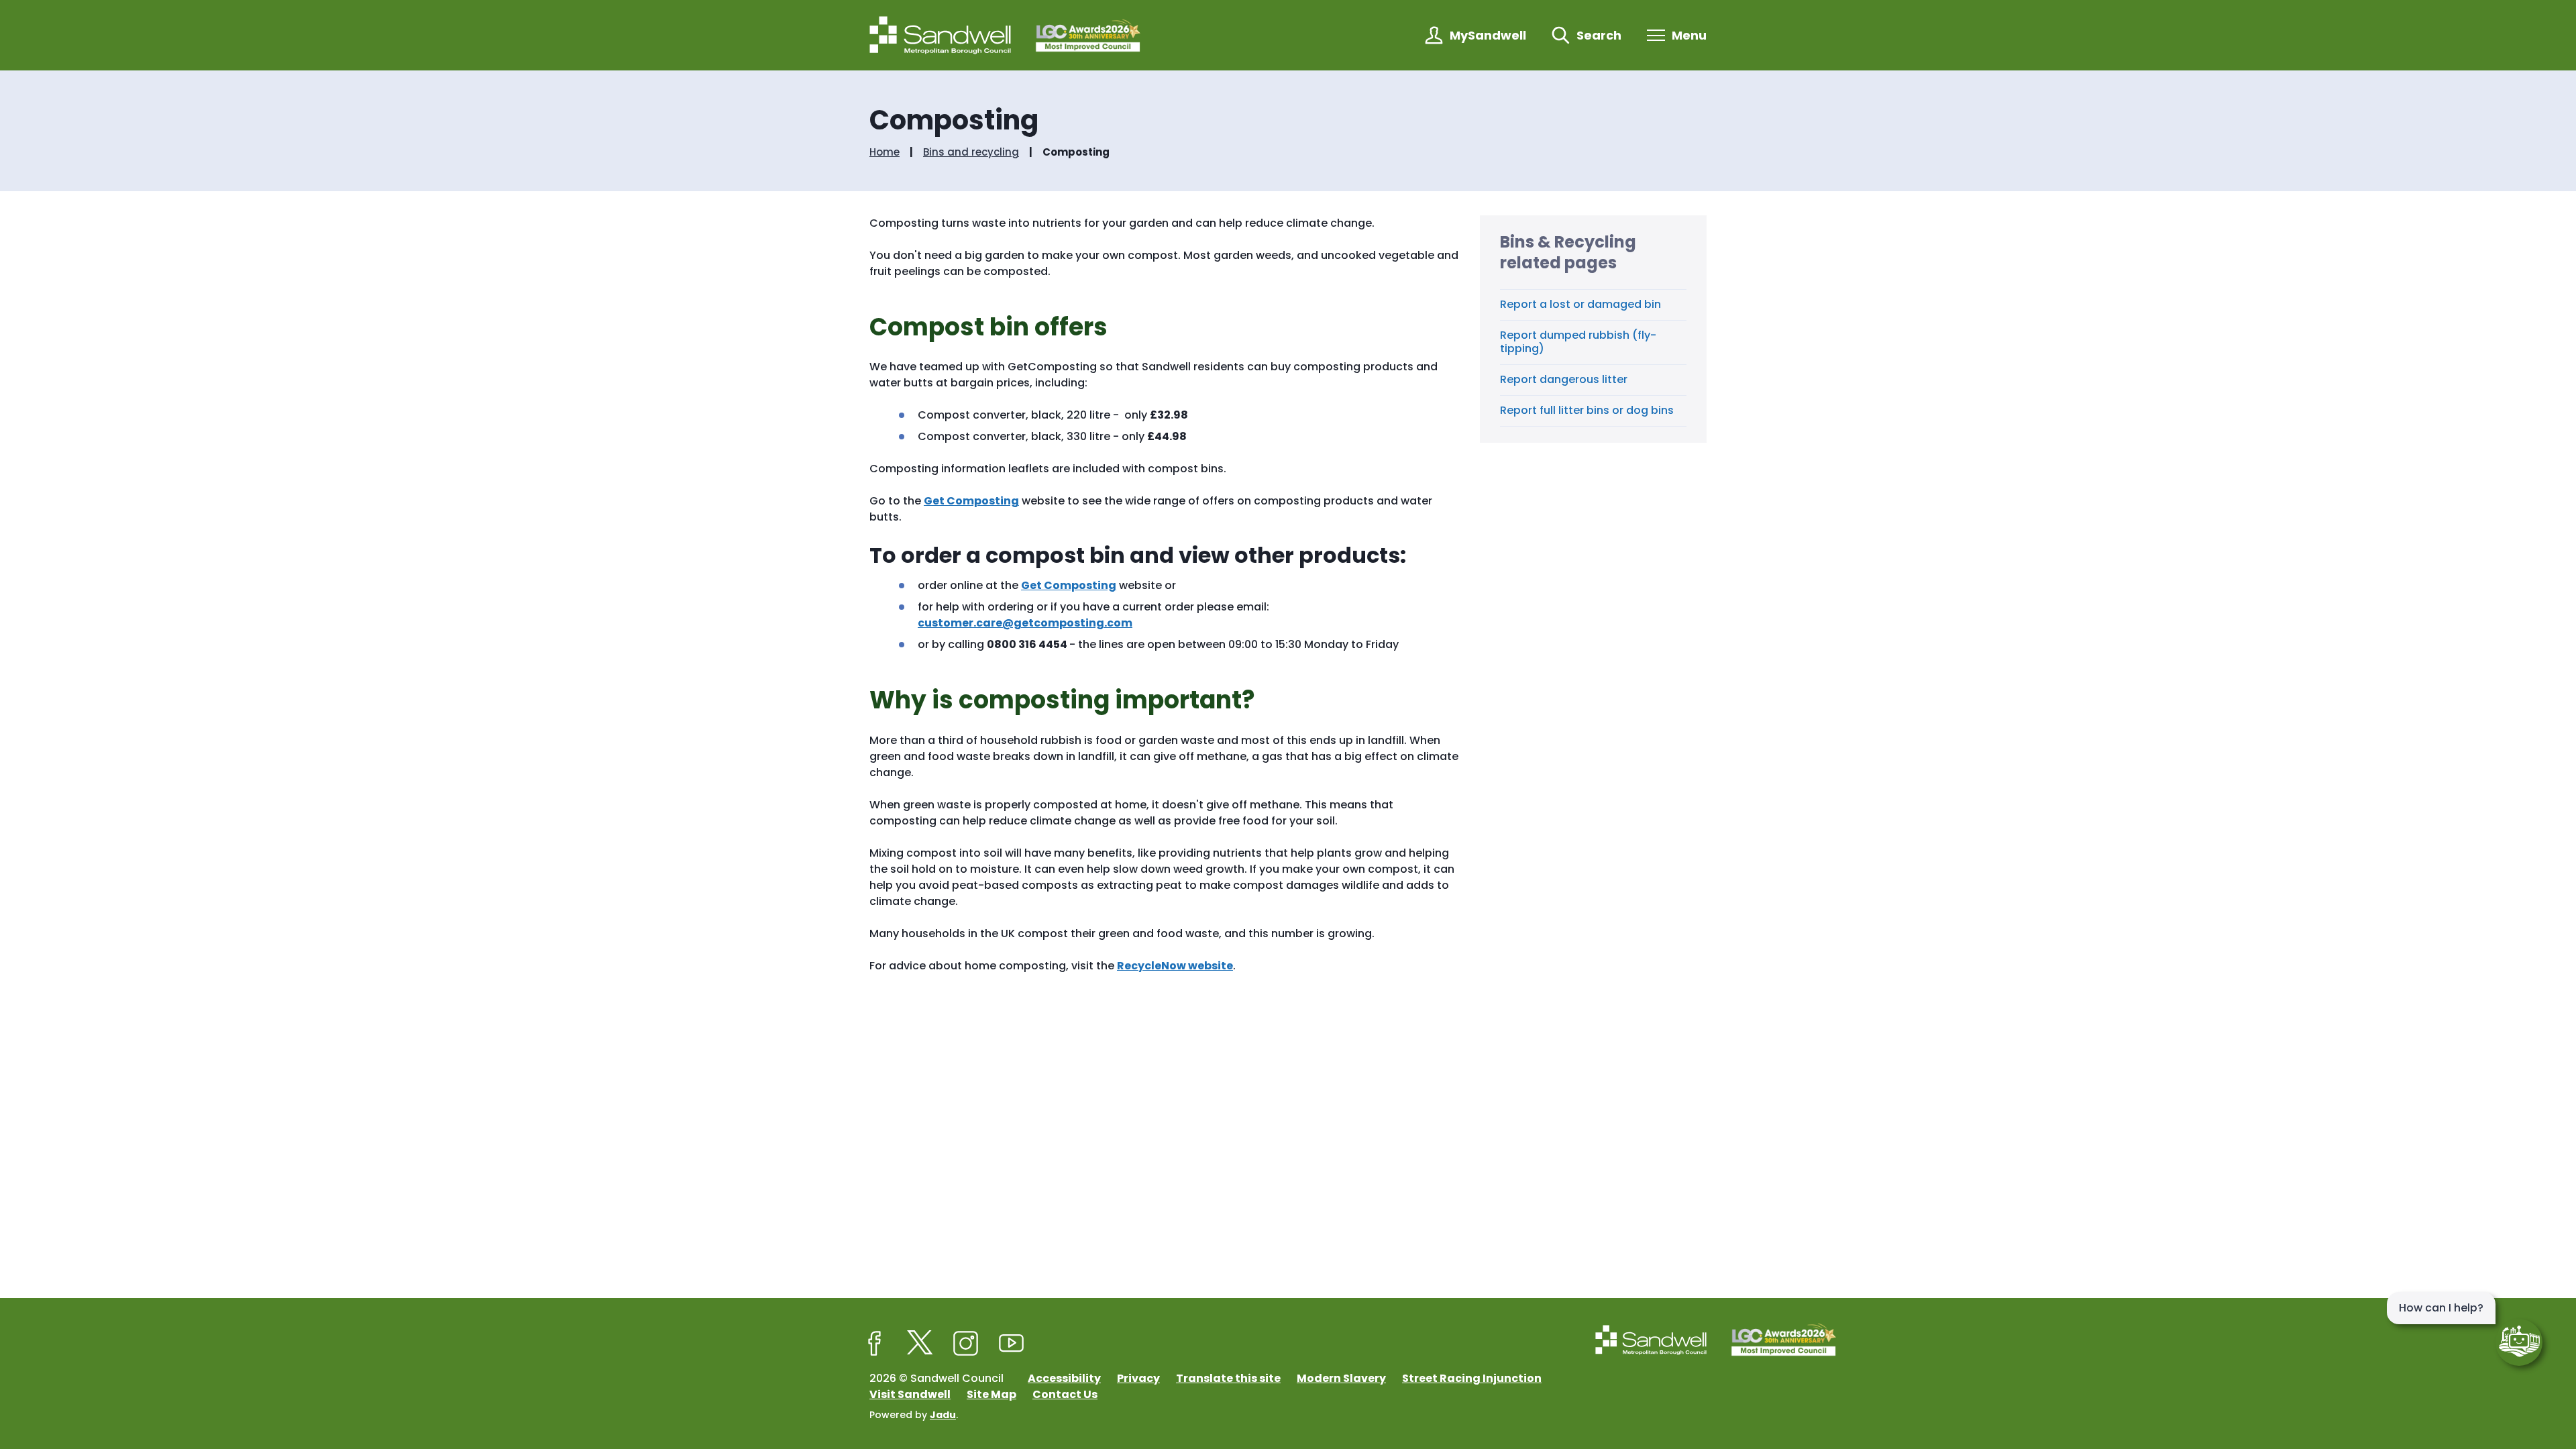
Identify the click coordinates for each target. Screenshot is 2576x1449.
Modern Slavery (1341, 1378)
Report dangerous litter (1564, 379)
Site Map (991, 1394)
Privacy (1138, 1378)
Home (884, 152)
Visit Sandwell (910, 1394)
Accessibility (1064, 1378)
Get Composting (971, 501)
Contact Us (1065, 1394)
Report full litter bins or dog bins (1587, 410)
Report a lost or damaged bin (1580, 304)
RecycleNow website (1175, 966)
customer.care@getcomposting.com (1025, 623)
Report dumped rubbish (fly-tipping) (1578, 342)
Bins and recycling (971, 152)
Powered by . (914, 1415)
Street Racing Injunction (1472, 1378)
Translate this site (1228, 1378)
